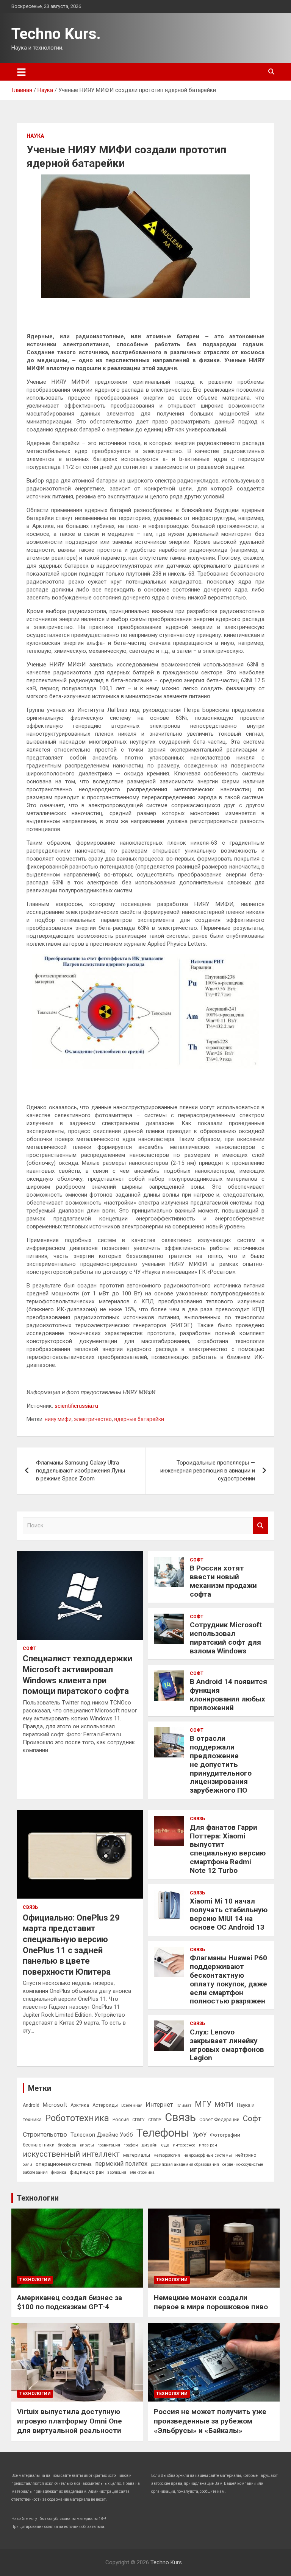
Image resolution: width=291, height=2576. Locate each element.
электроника (142, 2172)
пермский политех (121, 2164)
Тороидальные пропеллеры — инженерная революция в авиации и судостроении (208, 1471)
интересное (184, 2145)
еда (165, 2145)
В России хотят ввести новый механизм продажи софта (223, 1581)
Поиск (261, 1526)
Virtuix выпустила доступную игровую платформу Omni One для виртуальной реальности (70, 2421)
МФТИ (224, 2104)
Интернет (160, 2104)
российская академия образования (185, 2164)
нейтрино (246, 2155)
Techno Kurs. (56, 34)
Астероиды (105, 2105)
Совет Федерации (219, 2120)
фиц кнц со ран (87, 2172)
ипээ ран (208, 2145)
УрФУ (200, 2135)
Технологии (38, 2198)
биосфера (67, 2145)
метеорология (167, 2155)
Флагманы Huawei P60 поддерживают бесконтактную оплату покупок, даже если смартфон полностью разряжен (228, 1979)
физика (59, 2172)
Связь (30, 1907)
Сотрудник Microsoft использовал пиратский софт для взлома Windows (226, 1638)
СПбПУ (155, 2120)
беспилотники (39, 2145)
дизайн (149, 2145)
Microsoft (55, 2105)
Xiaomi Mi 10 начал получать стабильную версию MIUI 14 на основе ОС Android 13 (229, 1914)
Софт (30, 1648)
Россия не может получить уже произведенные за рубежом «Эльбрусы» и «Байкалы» (210, 2421)
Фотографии (225, 2135)
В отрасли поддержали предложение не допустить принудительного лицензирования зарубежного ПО (221, 1764)
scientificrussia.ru (76, 1406)
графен (131, 2145)
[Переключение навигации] (21, 72)
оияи (27, 2164)
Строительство (45, 2134)
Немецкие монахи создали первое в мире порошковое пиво (211, 2302)
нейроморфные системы (208, 2155)
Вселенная (132, 2105)
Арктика (80, 2105)
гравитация (109, 2145)
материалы (137, 2155)
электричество (93, 1419)
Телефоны (163, 2133)
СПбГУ (138, 2120)
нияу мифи (58, 1419)
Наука (35, 136)
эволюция (117, 2172)
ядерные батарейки (139, 1419)
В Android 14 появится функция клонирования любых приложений (228, 1694)
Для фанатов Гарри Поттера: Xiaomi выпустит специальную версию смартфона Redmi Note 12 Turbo (228, 1849)
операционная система (64, 2164)
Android (31, 2105)
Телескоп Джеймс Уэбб (102, 2135)
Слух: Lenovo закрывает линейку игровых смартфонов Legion (227, 2045)
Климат (184, 2105)
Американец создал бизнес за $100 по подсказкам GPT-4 (70, 2302)
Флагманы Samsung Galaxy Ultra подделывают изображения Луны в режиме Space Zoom (81, 1471)
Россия (121, 2120)
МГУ (203, 2104)
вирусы (87, 2145)
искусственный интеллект (71, 2154)
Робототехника (77, 2118)
